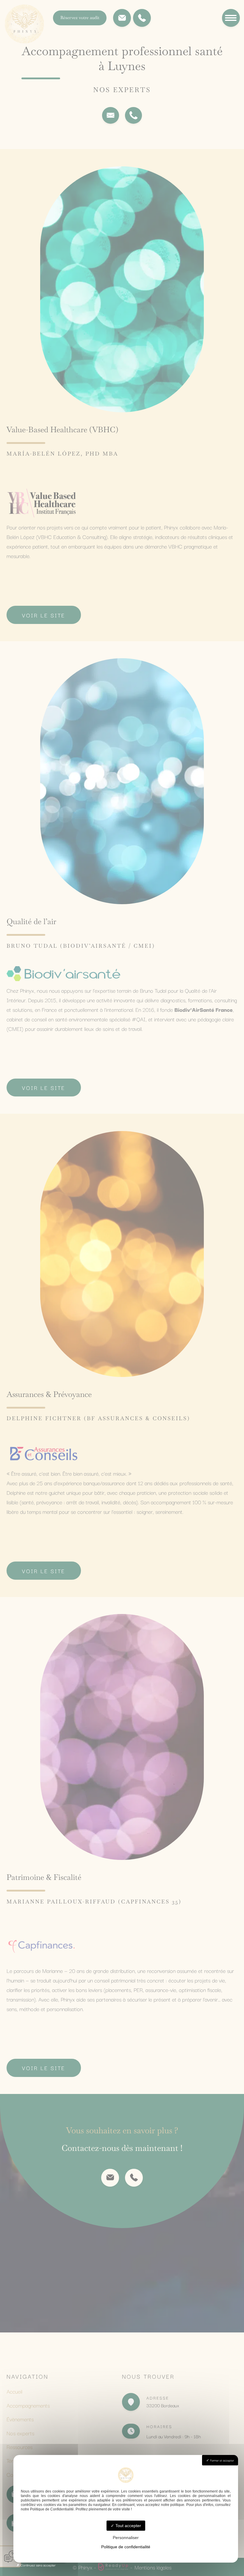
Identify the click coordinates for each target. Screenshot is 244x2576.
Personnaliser (126, 2538)
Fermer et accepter (222, 2460)
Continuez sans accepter (38, 2565)
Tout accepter (128, 2526)
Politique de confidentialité (126, 2547)
